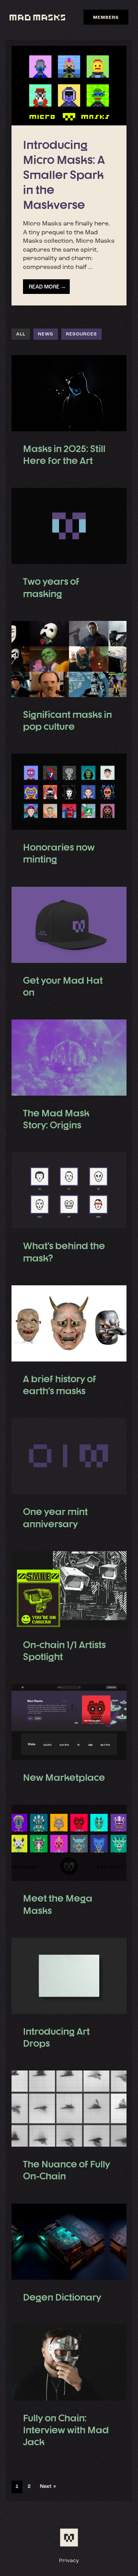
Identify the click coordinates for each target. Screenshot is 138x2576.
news (46, 334)
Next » (48, 2487)
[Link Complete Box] (69, 176)
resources (81, 334)
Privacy (69, 2561)
